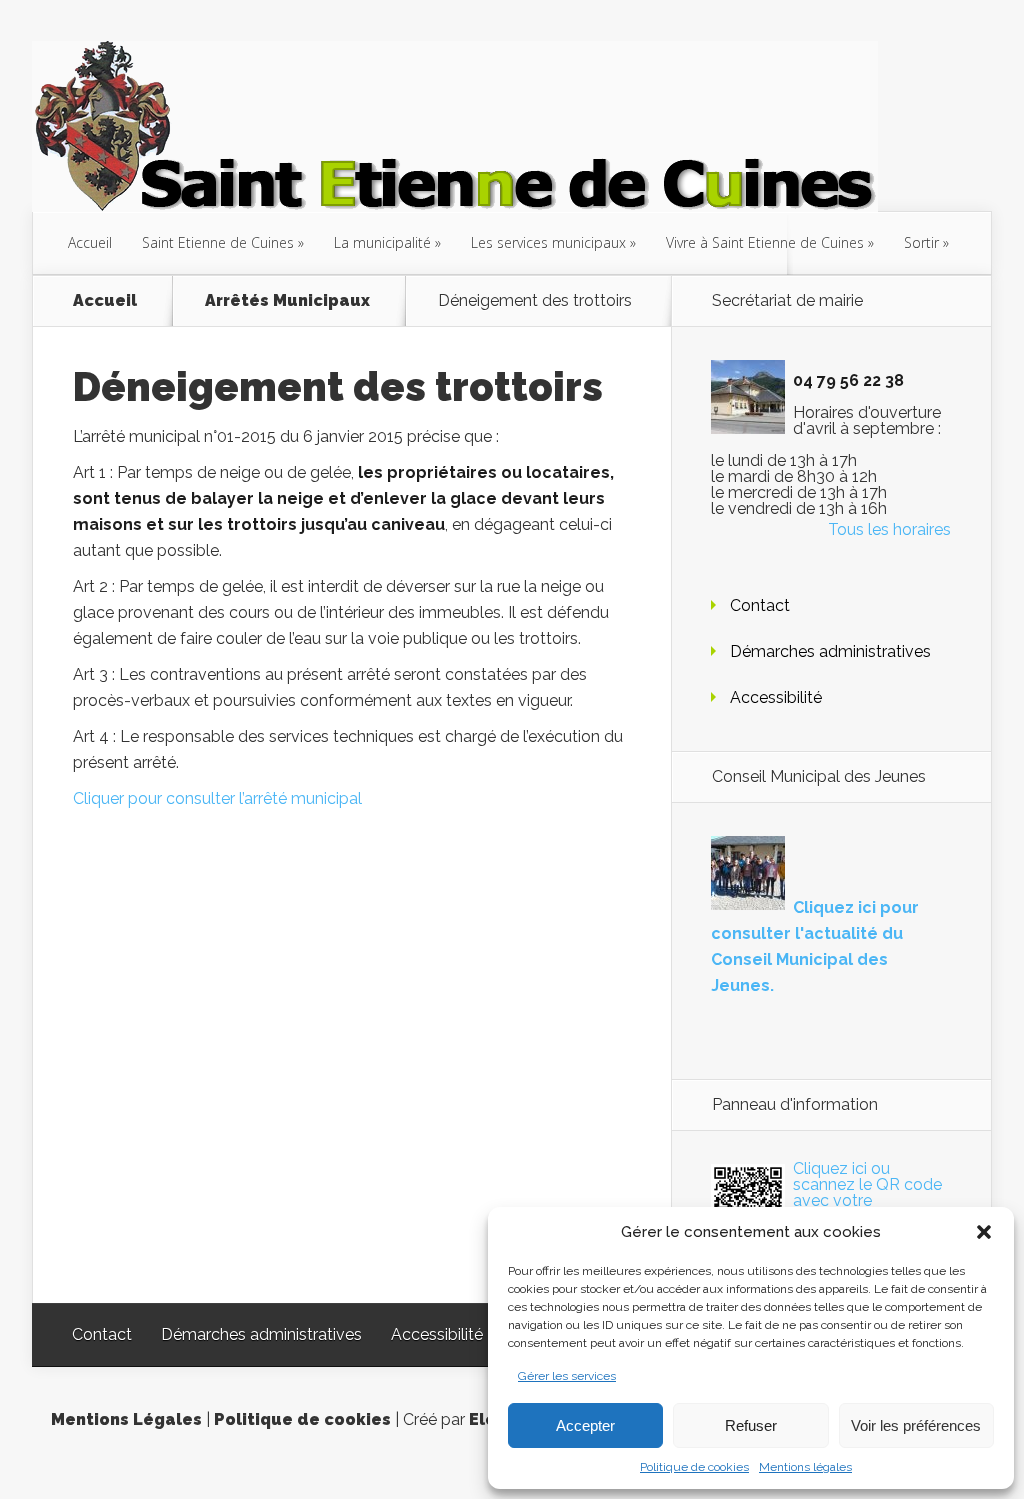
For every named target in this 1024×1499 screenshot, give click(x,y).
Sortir (921, 242)
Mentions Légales (126, 1419)
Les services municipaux (548, 242)
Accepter (585, 1425)
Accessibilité (776, 697)
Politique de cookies (694, 1467)
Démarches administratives (830, 651)
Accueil (90, 242)
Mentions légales (805, 1467)
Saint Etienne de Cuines (218, 242)
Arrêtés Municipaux (287, 301)
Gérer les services (567, 1376)
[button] (984, 1232)
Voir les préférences (916, 1425)
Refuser (751, 1425)
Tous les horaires (889, 529)
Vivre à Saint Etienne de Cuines (765, 242)
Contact (760, 605)
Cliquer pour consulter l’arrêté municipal (217, 798)
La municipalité (382, 242)
